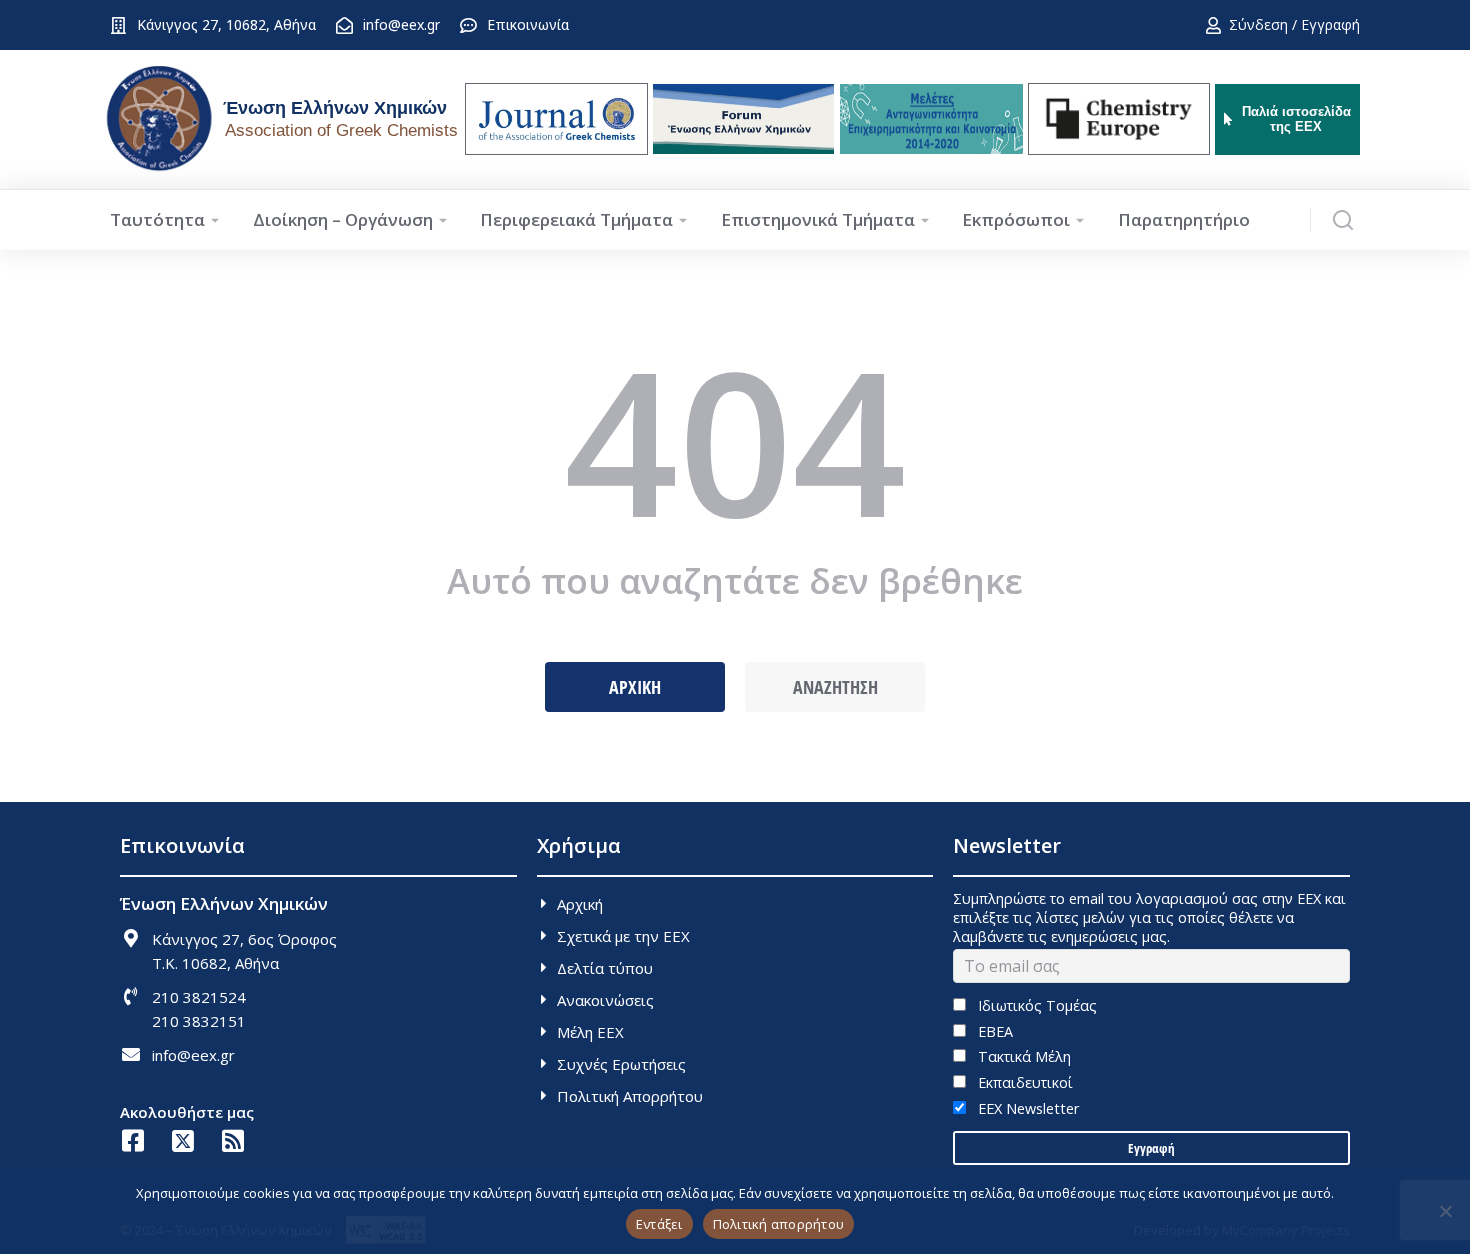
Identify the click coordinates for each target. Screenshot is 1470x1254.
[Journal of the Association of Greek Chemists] (556, 119)
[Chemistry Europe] (1119, 119)
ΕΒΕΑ (993, 1031)
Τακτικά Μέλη (1022, 1056)
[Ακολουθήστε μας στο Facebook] (132, 1140)
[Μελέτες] (931, 119)
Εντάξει (659, 1224)
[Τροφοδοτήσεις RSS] (232, 1140)
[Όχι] (1445, 1211)
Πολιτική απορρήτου (779, 1224)
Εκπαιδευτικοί (1023, 1082)
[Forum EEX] (743, 119)
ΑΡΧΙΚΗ (635, 687)
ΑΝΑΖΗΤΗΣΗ (835, 687)
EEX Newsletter (1026, 1108)
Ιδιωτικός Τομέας (1035, 1005)
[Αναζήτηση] (1343, 220)
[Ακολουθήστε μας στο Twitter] (182, 1140)
